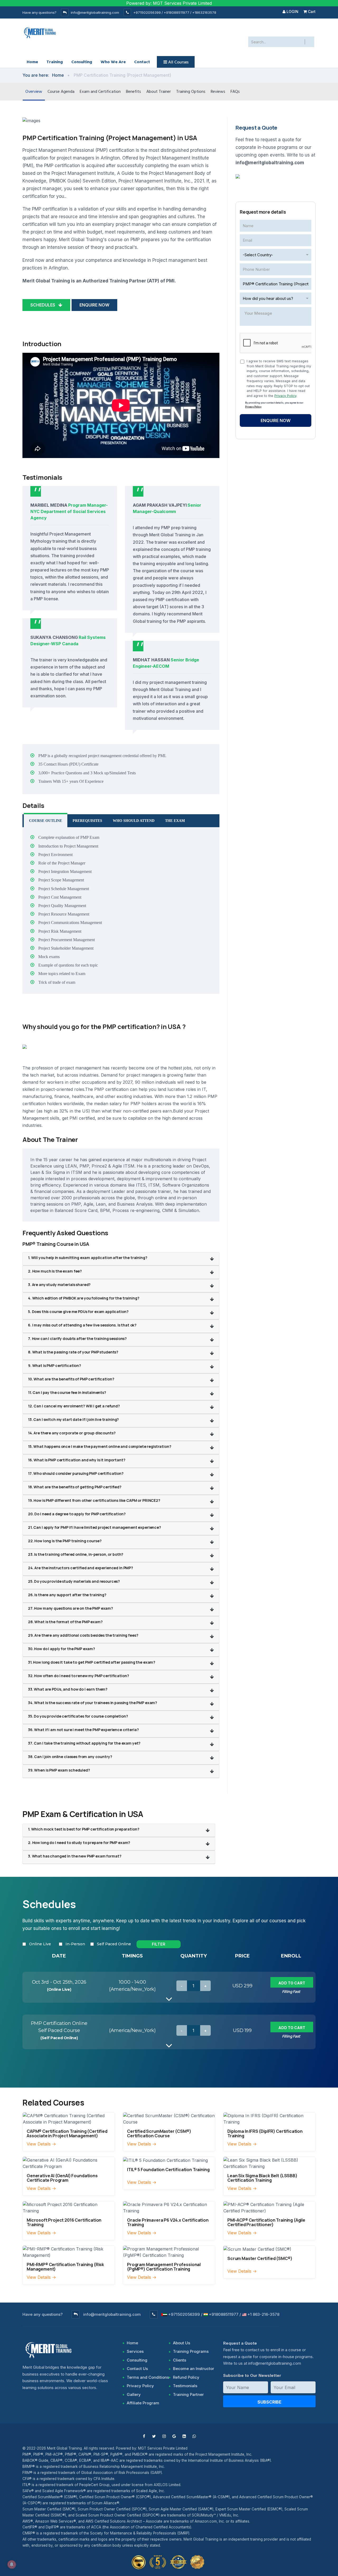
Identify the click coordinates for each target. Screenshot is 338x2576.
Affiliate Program (143, 2403)
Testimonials (185, 2386)
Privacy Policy (285, 396)
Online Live (40, 1944)
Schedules (44, 305)
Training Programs (191, 2351)
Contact (142, 62)
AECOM (161, 666)
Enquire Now (94, 305)
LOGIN (292, 12)
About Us (182, 2343)
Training (55, 62)
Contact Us (137, 2369)
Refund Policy (186, 2377)
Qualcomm (165, 511)
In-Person (75, 1944)
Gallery (134, 2394)
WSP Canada (65, 644)
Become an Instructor (194, 2369)
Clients (180, 2360)
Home (32, 62)
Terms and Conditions (148, 2377)
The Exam (175, 821)
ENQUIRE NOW (276, 420)
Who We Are (113, 62)
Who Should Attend (134, 821)
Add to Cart (292, 1983)
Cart (311, 12)
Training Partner (188, 2394)
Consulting (82, 62)
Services (135, 2351)
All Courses (178, 62)
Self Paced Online (114, 1944)
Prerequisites (87, 821)
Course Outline (46, 821)
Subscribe (269, 2402)
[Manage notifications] (12, 2564)
